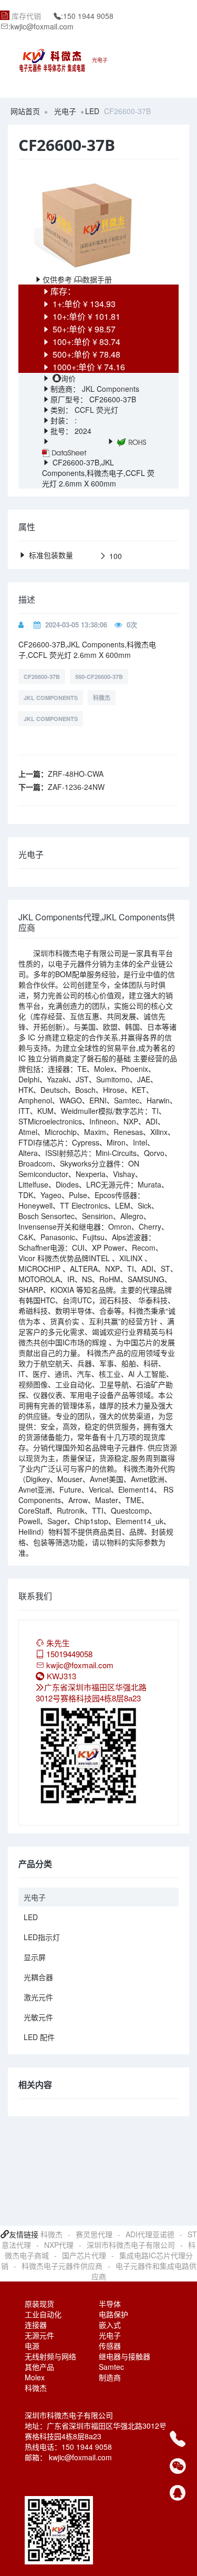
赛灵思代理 (94, 2234)
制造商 (110, 2377)
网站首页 (25, 111)
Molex (35, 2377)
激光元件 (38, 1997)
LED (92, 111)
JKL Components (110, 389)
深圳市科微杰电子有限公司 (131, 2245)
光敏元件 (38, 2017)
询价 (68, 378)
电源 (32, 2346)
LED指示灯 (42, 1937)
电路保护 (113, 2314)
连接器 (36, 2325)
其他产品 (39, 2367)
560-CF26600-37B (99, 677)
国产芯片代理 (84, 2255)
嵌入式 (110, 2325)
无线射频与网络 (50, 2356)
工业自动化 (43, 2314)
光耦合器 (38, 1977)
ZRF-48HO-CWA (76, 774)
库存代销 (26, 16)
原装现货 (39, 2304)
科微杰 (102, 698)
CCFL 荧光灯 (96, 410)
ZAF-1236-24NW (76, 787)
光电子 (65, 111)
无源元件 (39, 2335)
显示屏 (35, 1957)
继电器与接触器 (125, 2356)
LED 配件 (39, 2037)
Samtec (111, 2367)
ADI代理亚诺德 (150, 2234)
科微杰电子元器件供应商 (62, 2266)
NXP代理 (59, 2245)
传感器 (110, 2346)
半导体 (110, 2304)
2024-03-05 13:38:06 (76, 625)
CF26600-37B (42, 677)
